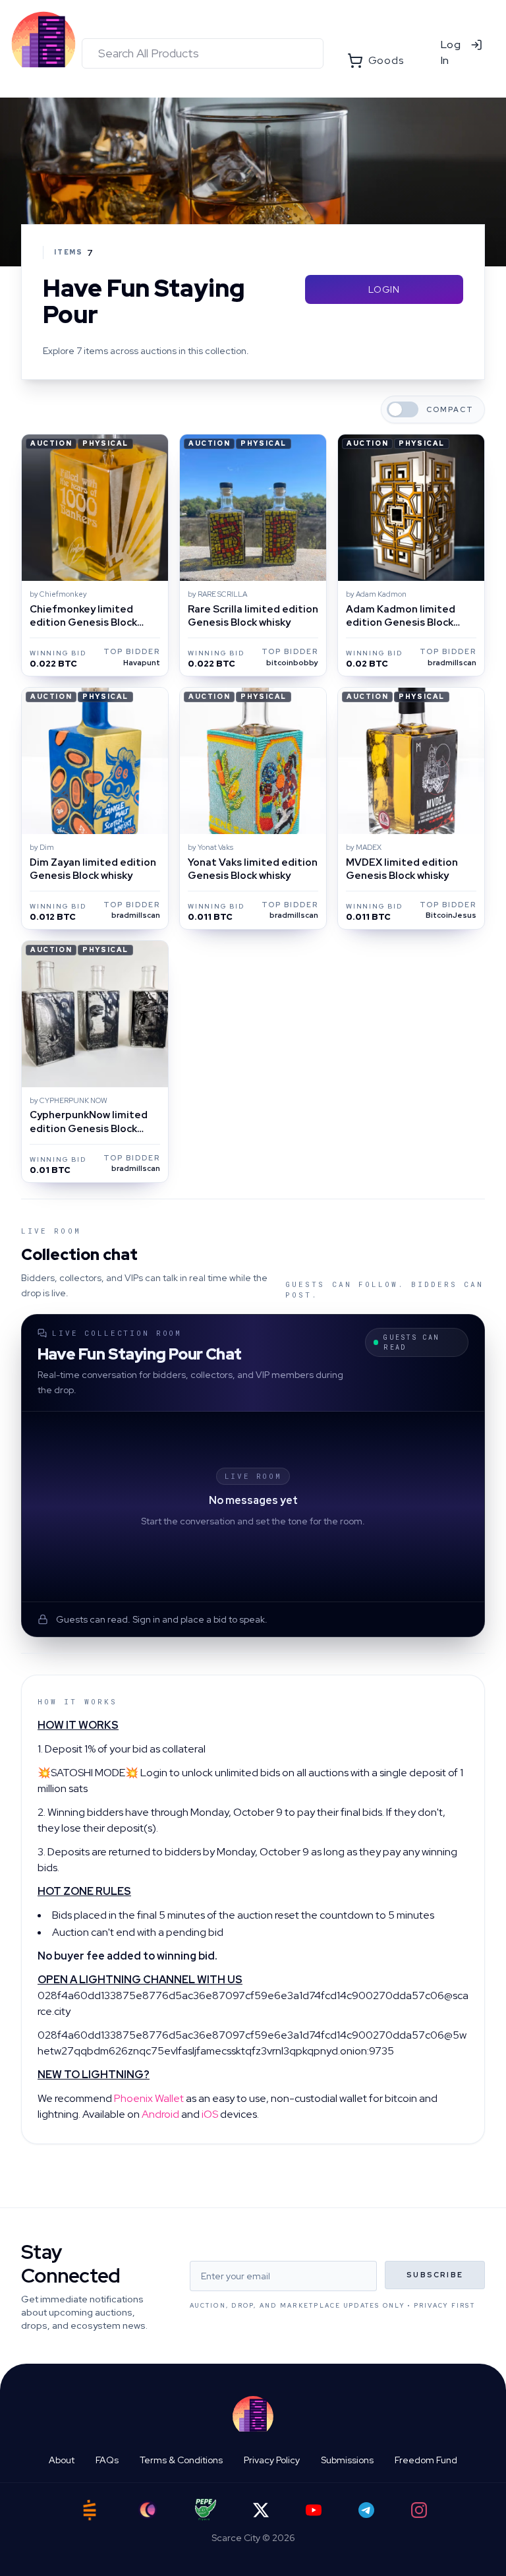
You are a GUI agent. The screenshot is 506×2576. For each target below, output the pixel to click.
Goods (386, 60)
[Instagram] (419, 2510)
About (62, 2460)
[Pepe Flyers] (206, 2510)
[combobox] (203, 53)
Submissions (347, 2460)
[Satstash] (90, 2510)
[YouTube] (314, 2510)
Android (160, 2114)
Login (384, 289)
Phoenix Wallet (149, 2098)
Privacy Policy (272, 2460)
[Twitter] (261, 2510)
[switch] (403, 409)
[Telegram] (366, 2510)
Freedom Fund (426, 2460)
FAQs (107, 2460)
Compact (450, 410)
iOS (210, 2114)
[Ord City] (148, 2510)
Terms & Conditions (181, 2460)
